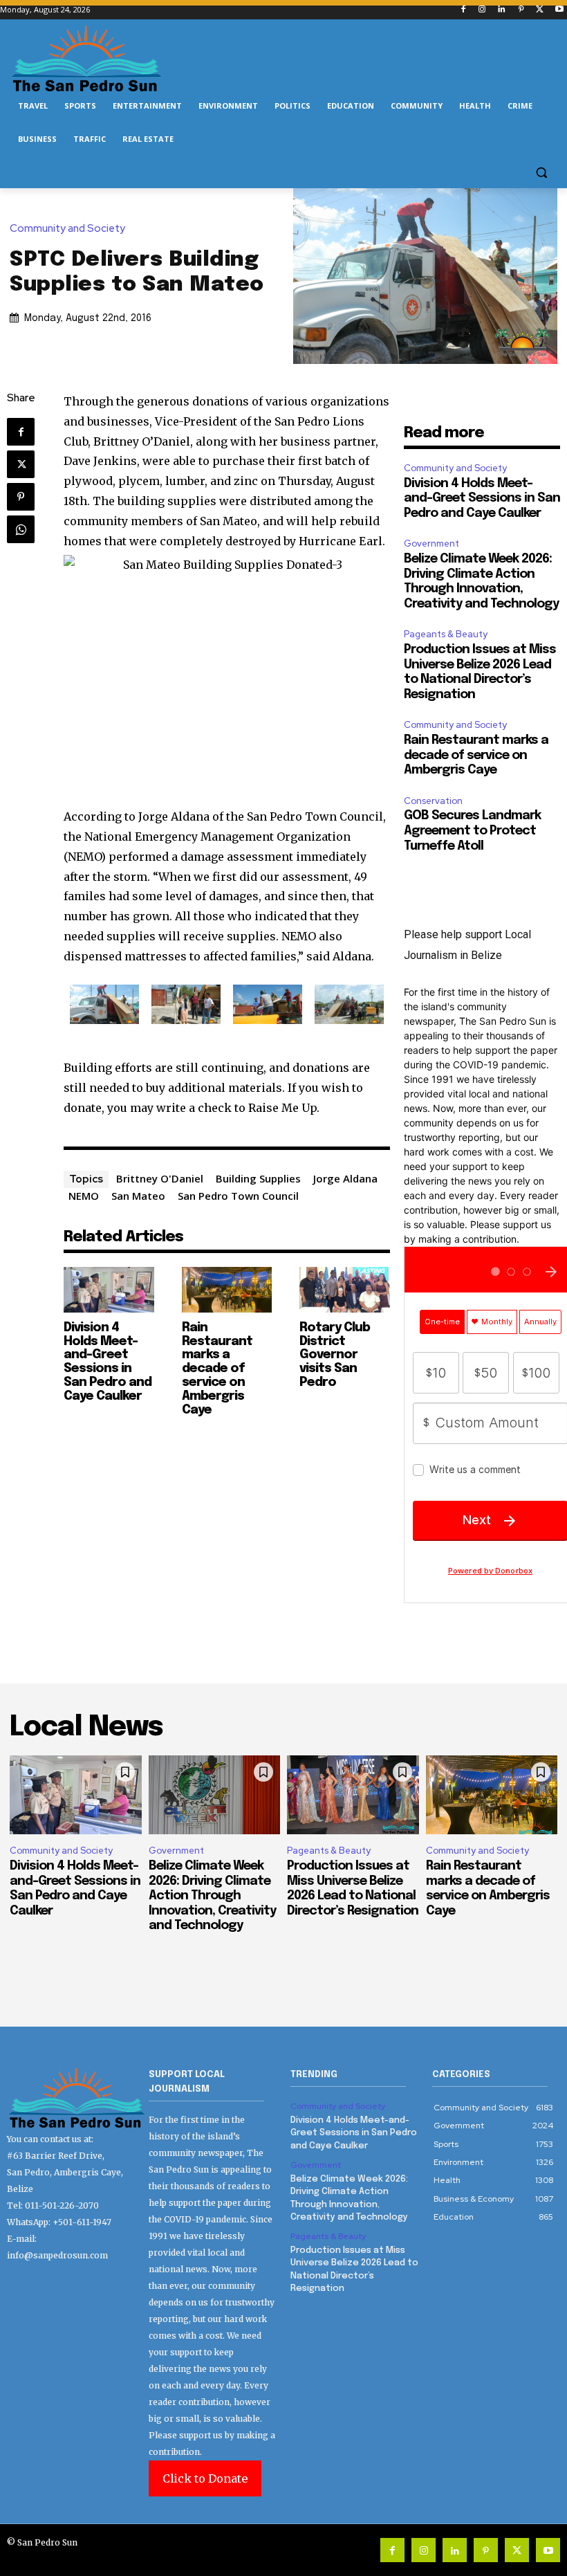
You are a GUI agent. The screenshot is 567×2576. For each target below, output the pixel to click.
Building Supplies (258, 1178)
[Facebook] (463, 10)
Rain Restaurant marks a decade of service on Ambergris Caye (217, 1369)
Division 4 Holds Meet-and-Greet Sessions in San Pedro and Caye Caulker (108, 1362)
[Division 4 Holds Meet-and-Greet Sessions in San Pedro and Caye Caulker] (109, 1289)
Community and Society (67, 229)
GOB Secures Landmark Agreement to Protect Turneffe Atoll (472, 831)
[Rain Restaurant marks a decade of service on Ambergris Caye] (227, 1289)
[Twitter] (540, 10)
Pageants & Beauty (446, 634)
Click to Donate (205, 2478)
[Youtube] (559, 10)
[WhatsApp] (21, 529)
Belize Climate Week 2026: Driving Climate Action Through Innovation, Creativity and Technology (212, 1896)
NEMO (84, 1196)
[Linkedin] (502, 10)
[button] (541, 173)
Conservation (433, 801)
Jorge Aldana (345, 1178)
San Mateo (138, 1196)
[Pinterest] (521, 10)
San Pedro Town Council (238, 1196)
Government (431, 543)
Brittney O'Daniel (160, 1178)
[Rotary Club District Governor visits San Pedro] (345, 1289)
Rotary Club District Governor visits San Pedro (335, 1355)
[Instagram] (482, 10)
